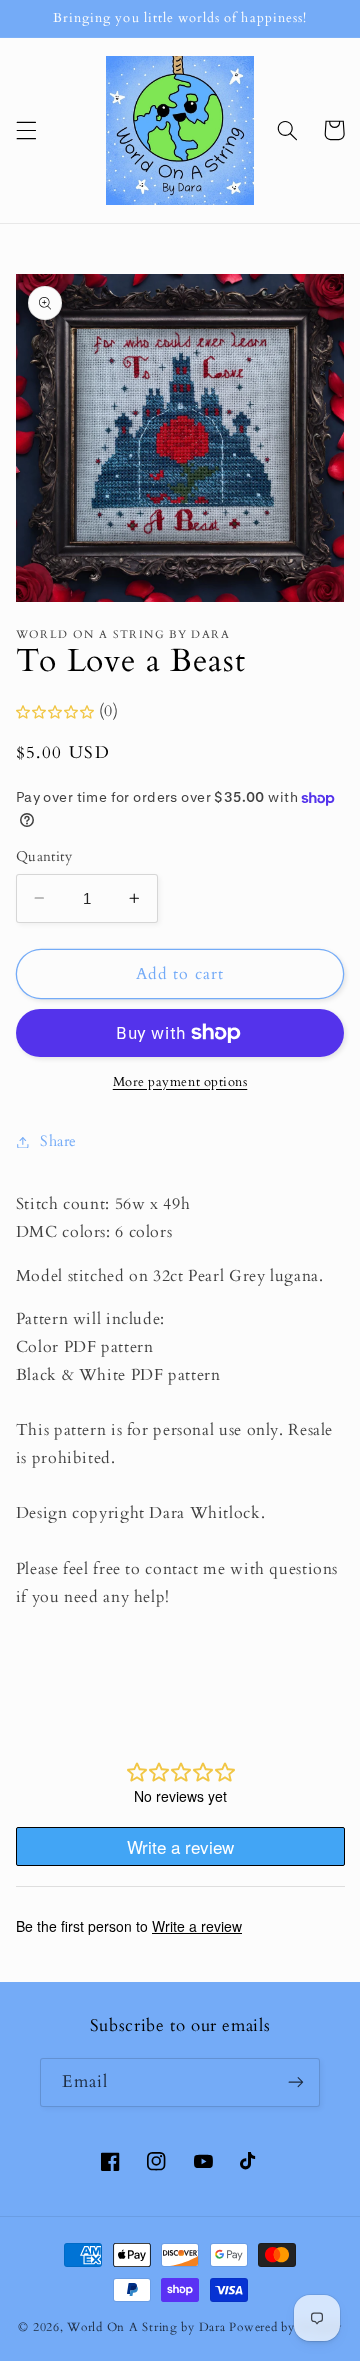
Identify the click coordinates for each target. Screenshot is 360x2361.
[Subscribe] (296, 2082)
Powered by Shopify (285, 2327)
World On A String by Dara (146, 2327)
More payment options (180, 1082)
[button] (26, 130)
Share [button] (58, 1141)
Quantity (44, 856)
